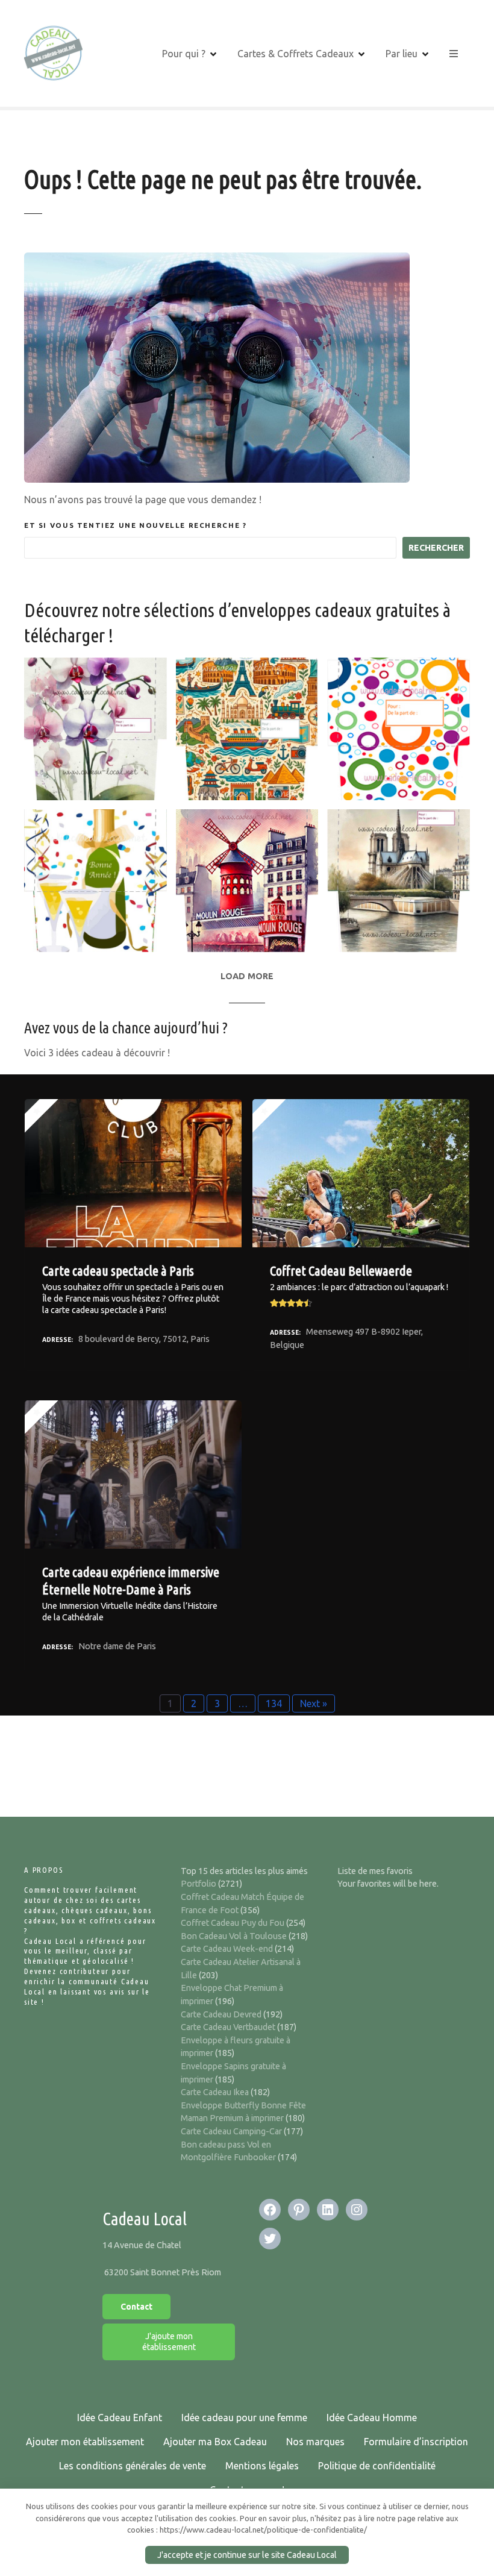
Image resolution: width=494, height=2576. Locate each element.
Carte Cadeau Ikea (215, 2092)
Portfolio (199, 1884)
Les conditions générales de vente (133, 2466)
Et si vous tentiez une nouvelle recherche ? (135, 525)
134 (274, 1703)
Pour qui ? (184, 54)
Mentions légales (262, 2466)
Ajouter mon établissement (85, 2442)
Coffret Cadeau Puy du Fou (233, 1923)
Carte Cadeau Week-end (227, 1949)
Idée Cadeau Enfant (120, 2418)
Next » (314, 1703)
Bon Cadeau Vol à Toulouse (234, 1936)
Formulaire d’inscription (416, 2442)
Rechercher (436, 548)
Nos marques (315, 2442)
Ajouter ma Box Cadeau (215, 2442)
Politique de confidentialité (377, 2466)
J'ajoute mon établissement (169, 2342)
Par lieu (402, 54)
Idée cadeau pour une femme (244, 2418)
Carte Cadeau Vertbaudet (228, 2027)
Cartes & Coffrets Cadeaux (295, 54)
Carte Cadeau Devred (221, 2014)
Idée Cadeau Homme (372, 2418)
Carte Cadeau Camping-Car (231, 2131)
